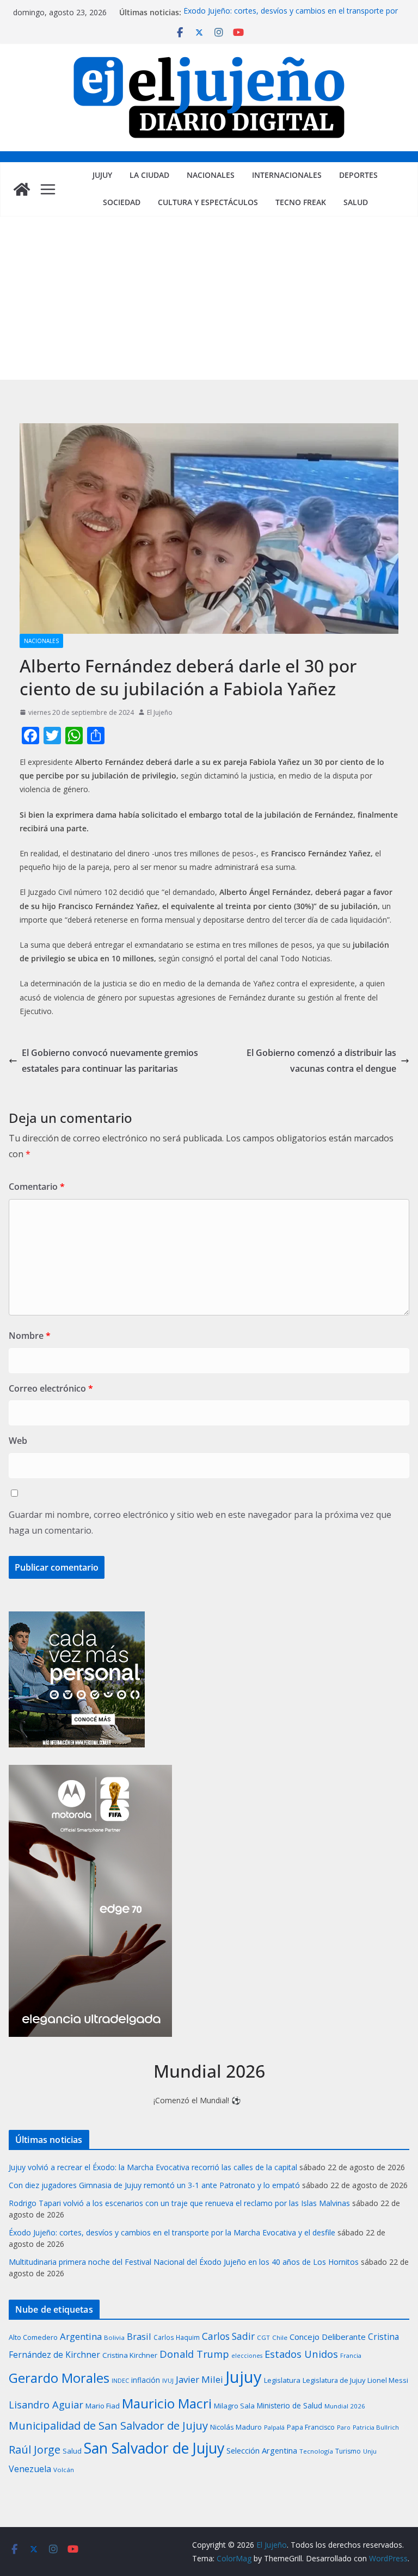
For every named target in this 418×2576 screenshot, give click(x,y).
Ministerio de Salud (290, 2406)
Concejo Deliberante (328, 2337)
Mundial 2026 (345, 2406)
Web (18, 1441)
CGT (263, 2337)
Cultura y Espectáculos (208, 202)
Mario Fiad (103, 2406)
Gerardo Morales (59, 2378)
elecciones (247, 2356)
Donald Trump (194, 2354)
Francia (351, 2355)
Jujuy (102, 175)
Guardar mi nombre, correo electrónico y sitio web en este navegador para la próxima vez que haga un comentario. (200, 1522)
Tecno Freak (301, 202)
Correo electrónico (51, 1388)
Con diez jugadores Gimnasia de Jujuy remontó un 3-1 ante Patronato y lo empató (154, 2185)
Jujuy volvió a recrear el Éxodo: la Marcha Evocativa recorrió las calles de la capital (153, 2167)
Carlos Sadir (228, 2336)
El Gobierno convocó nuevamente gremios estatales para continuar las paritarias (110, 1061)
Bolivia (114, 2337)
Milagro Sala (234, 2406)
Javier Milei (199, 2379)
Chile (280, 2337)
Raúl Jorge (35, 2450)
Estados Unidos (301, 2354)
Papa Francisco (311, 2427)
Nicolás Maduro (236, 2427)
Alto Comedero (33, 2337)
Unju (370, 2451)
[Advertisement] (209, 298)
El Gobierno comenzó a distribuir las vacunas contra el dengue (321, 1061)
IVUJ (168, 2380)
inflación (146, 2380)
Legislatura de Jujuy (334, 2380)
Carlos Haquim (177, 2337)
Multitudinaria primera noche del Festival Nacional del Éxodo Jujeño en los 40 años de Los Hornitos (184, 2262)
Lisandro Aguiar (46, 2405)
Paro (344, 2427)
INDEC (120, 2380)
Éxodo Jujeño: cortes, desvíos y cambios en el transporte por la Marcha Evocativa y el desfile (291, 18)
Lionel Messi (388, 2380)
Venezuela (30, 2469)
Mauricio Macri (167, 2403)
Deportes (358, 175)
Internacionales (287, 175)
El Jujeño (160, 712)
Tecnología (316, 2451)
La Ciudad (149, 175)
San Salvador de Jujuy (154, 2448)
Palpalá (274, 2427)
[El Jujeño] (22, 189)
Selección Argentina (262, 2450)
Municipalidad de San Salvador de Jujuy (108, 2425)
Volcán (64, 2470)
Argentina (81, 2336)
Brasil (139, 2336)
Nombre (30, 1336)
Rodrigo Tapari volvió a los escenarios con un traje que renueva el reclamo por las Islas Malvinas (179, 2203)
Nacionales (211, 175)
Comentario (37, 1187)
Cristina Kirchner (130, 2355)
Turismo (348, 2451)
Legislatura (282, 2380)
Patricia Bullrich (376, 2427)
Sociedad (122, 202)
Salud (356, 202)
